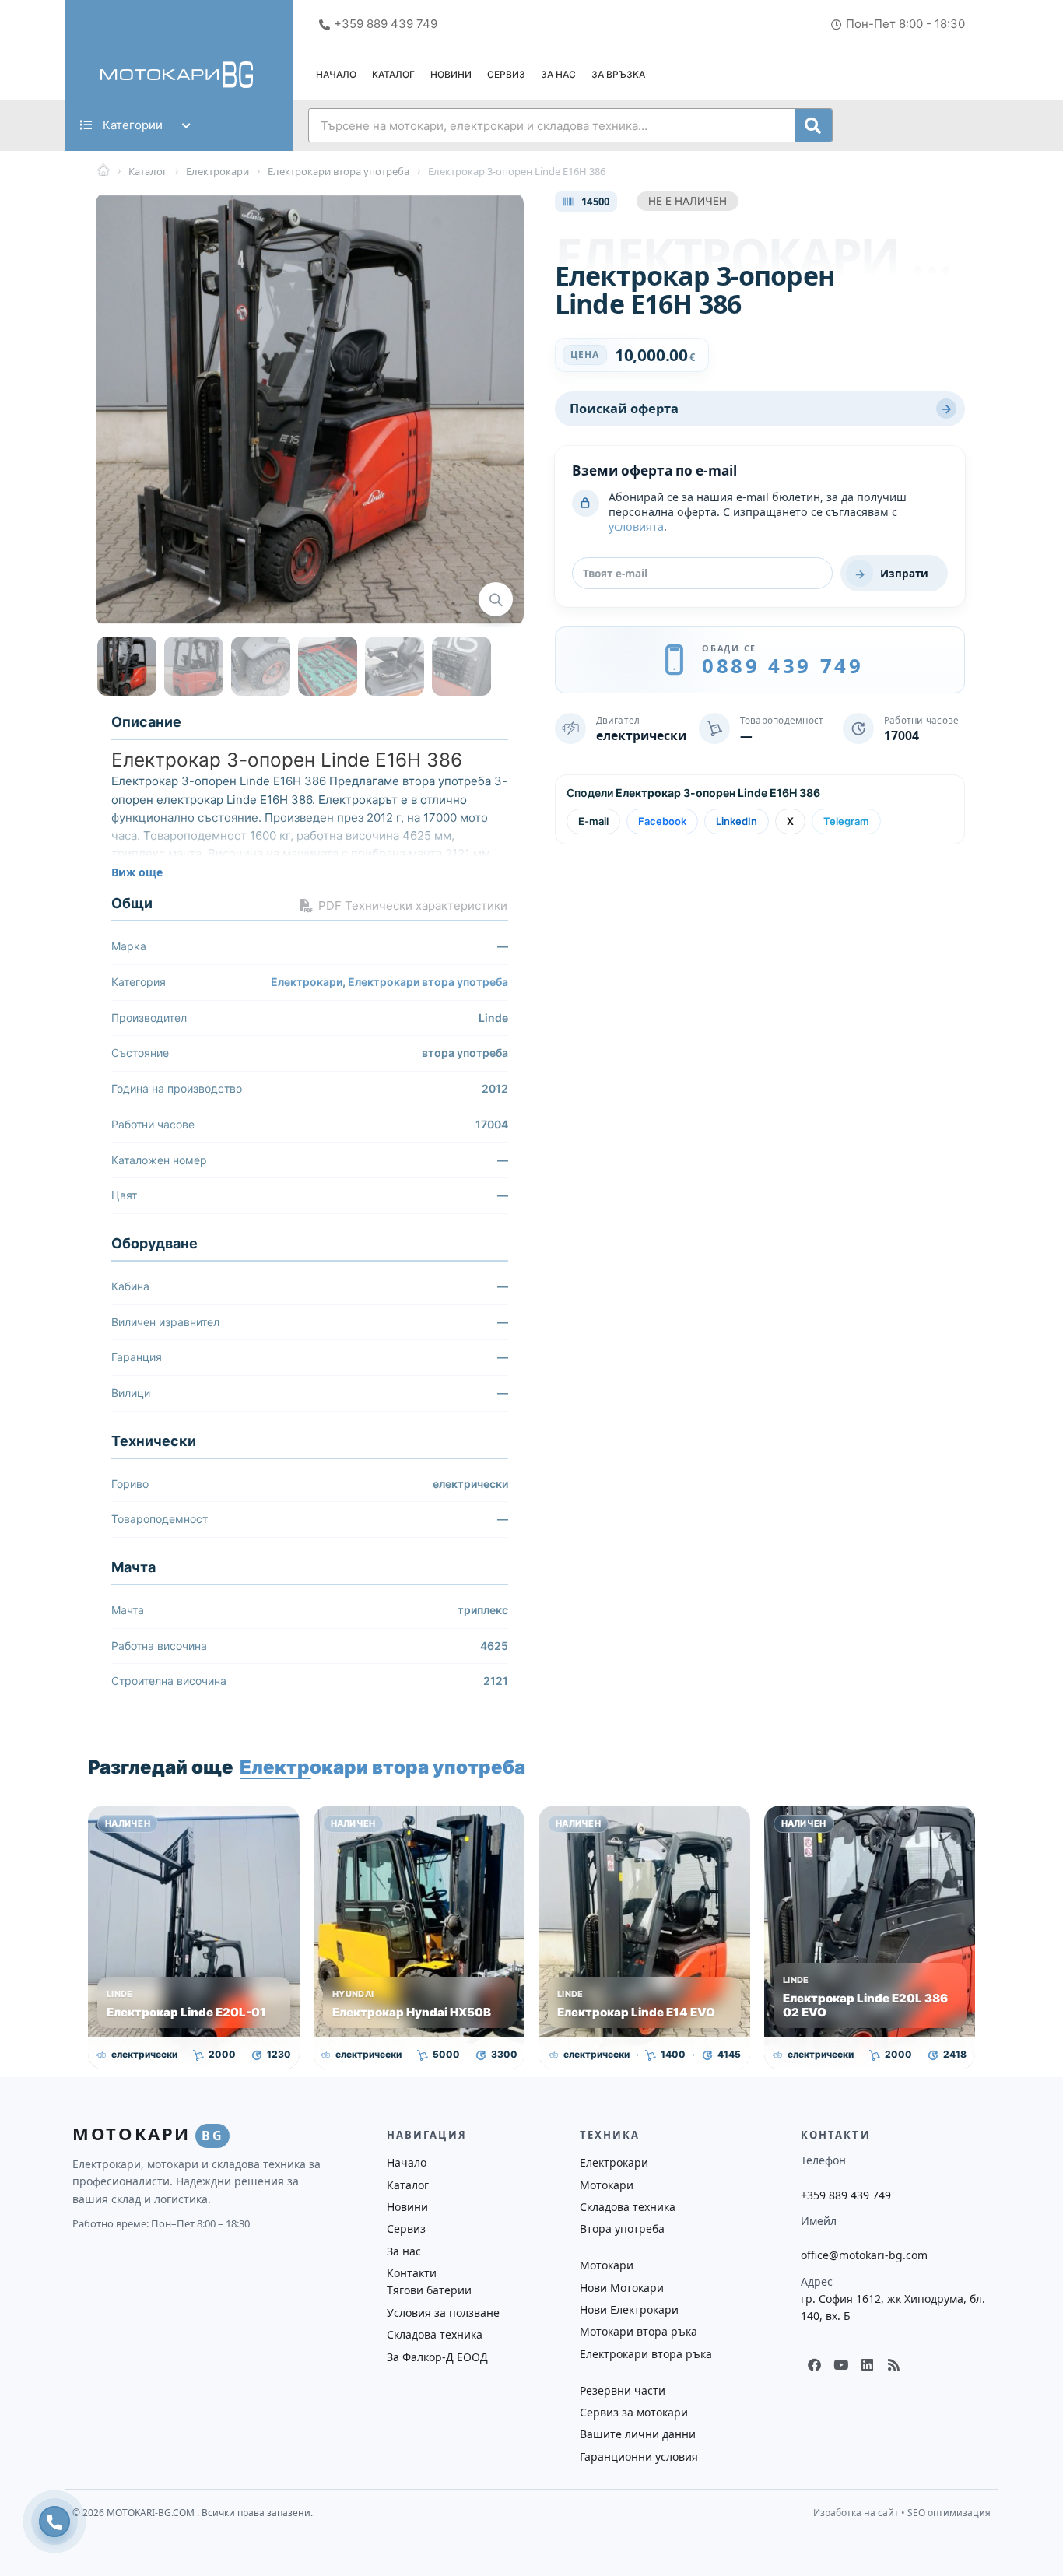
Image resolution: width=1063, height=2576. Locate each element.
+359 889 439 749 (846, 2195)
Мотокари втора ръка (639, 2331)
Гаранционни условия (639, 2457)
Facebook (662, 821)
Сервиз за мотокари (634, 2412)
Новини (451, 74)
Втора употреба (622, 2229)
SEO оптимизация (949, 2513)
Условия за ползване (443, 2313)
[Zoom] (496, 599)
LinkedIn (737, 821)
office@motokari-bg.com (864, 2255)
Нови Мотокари (622, 2288)
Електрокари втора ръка (646, 2354)
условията (636, 526)
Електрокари (307, 982)
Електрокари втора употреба (428, 982)
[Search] (813, 125)
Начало (336, 74)
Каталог (393, 74)
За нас (558, 74)
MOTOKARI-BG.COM (152, 2513)
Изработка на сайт (856, 2513)
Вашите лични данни (638, 2434)
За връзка (618, 74)
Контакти (412, 2273)
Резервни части (623, 2390)
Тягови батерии (429, 2290)
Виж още (137, 872)
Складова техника (435, 2334)
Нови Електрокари (629, 2309)
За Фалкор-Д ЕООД (437, 2357)
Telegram (846, 821)
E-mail (593, 821)
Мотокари (607, 2185)
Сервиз (506, 74)
